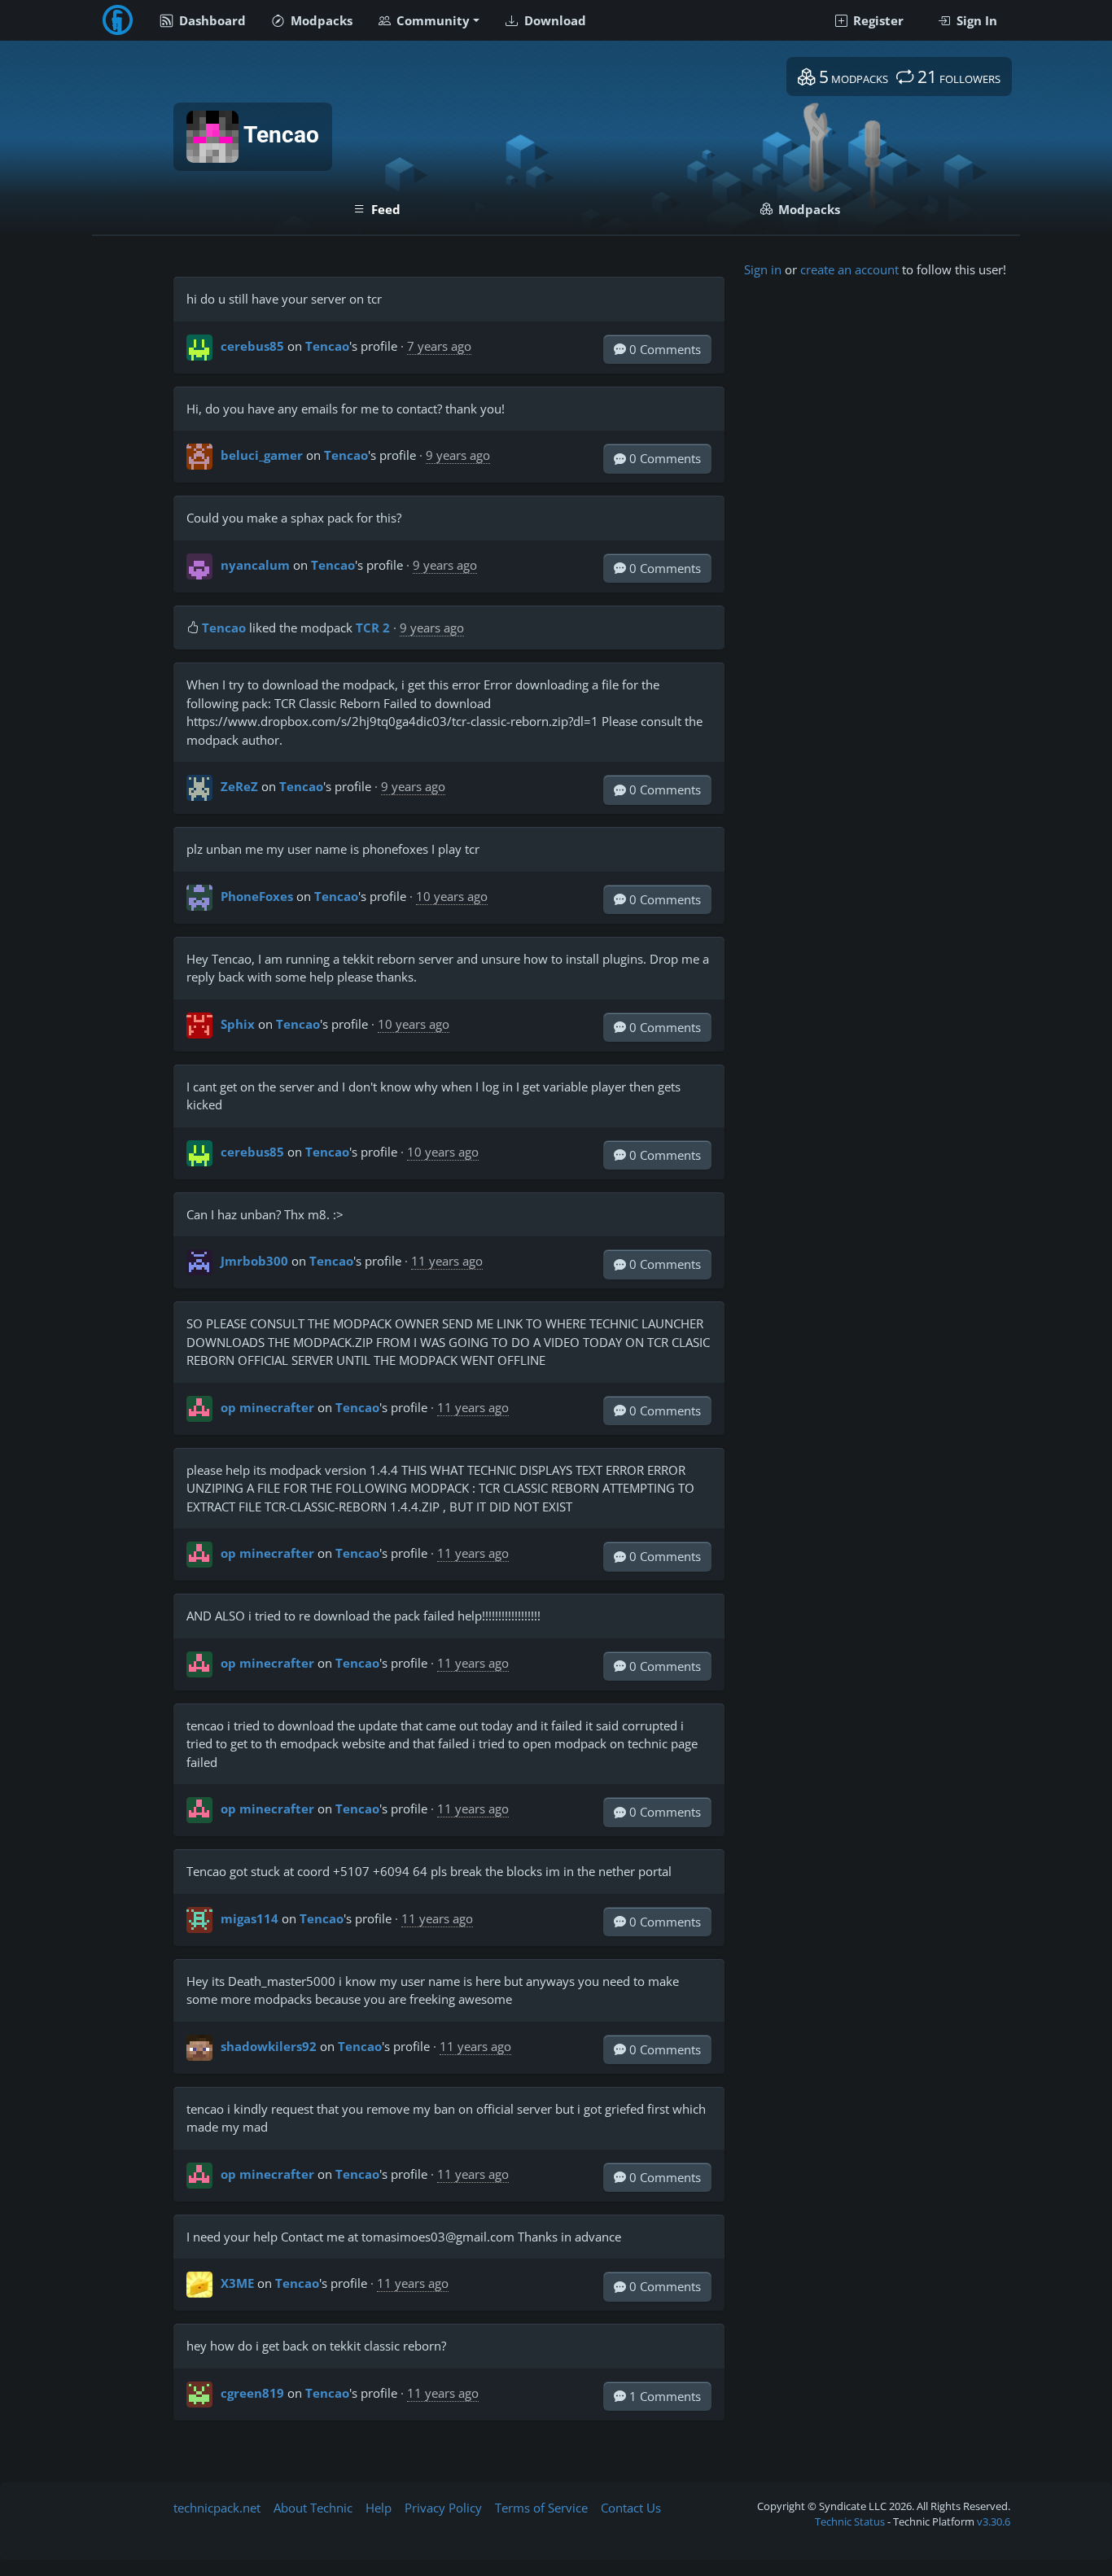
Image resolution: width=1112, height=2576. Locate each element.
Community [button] (431, 20)
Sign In (975, 20)
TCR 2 (373, 628)
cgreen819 (252, 2393)
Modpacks (320, 20)
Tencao (327, 346)
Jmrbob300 (254, 1261)
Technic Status (850, 2521)
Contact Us (631, 2508)
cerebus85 (252, 346)
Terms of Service (541, 2508)
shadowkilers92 (269, 2046)
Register (877, 20)
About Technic (313, 2508)
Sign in (763, 269)
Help (379, 2508)
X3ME (237, 2283)
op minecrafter (267, 1407)
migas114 (250, 1918)
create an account (849, 269)
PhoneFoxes (257, 896)
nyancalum (255, 565)
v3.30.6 (994, 2521)
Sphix (238, 1024)
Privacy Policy (443, 2508)
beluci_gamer (262, 455)
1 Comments (663, 2396)
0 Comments (663, 349)
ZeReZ (239, 786)
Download (554, 20)
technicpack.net (217, 2508)
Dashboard (211, 20)
